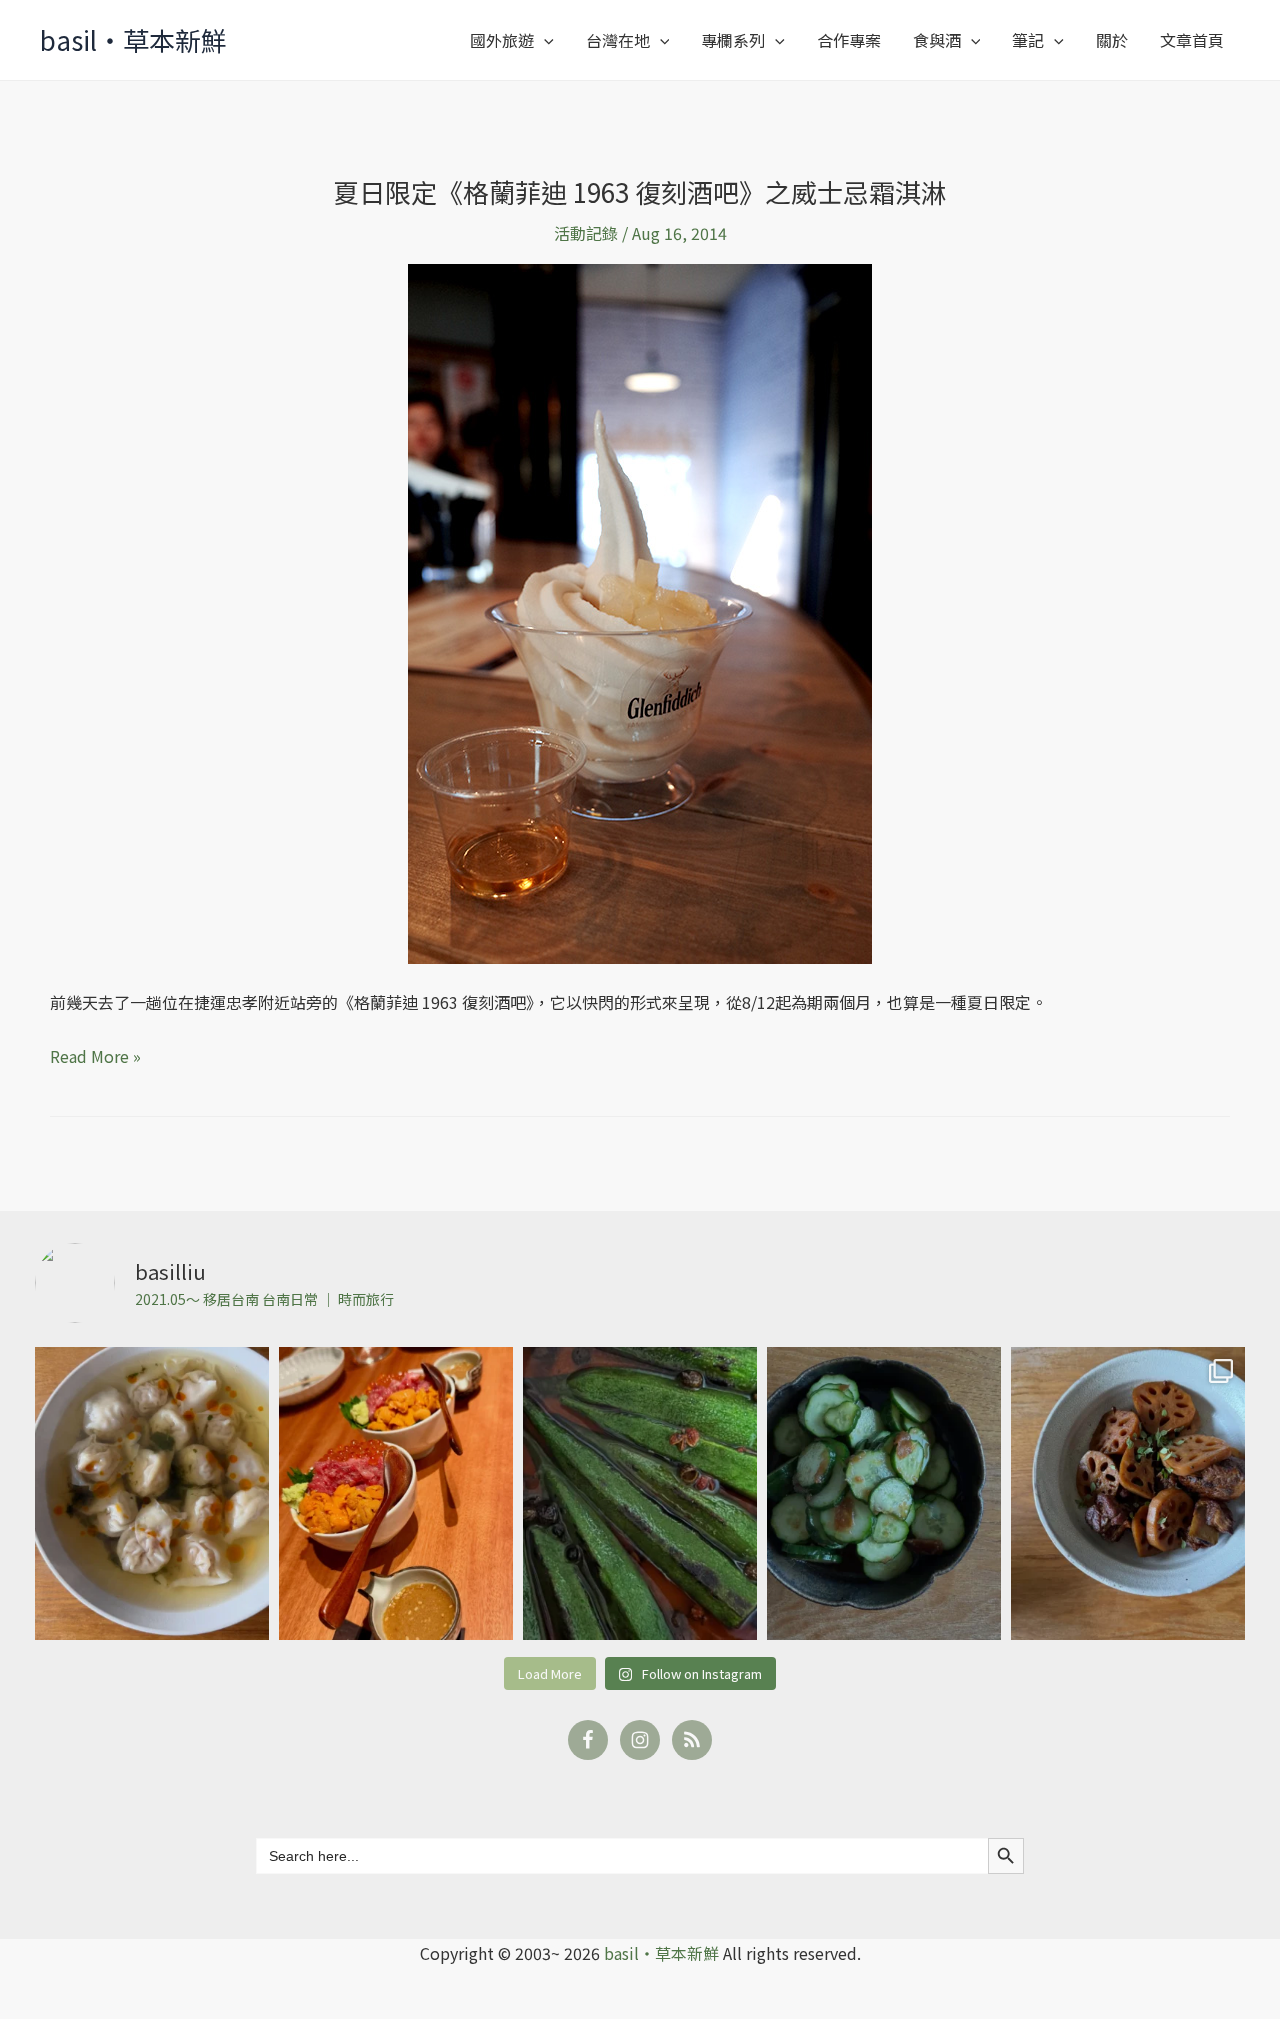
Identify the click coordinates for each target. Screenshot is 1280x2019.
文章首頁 (1192, 40)
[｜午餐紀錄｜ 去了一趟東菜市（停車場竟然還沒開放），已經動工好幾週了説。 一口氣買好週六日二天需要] (152, 1493)
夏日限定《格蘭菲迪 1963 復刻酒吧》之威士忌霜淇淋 (640, 191)
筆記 (1028, 40)
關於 (1112, 40)
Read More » (95, 1055)
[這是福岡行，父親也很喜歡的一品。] (396, 1493)
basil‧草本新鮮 (133, 39)
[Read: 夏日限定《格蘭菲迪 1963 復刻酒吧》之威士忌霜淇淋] (640, 612)
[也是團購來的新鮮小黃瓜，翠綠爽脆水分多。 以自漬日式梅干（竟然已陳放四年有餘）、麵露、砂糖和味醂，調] (884, 1493)
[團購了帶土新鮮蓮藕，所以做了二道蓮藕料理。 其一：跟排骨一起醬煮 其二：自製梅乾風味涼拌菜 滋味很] (1128, 1493)
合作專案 (849, 40)
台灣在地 (618, 40)
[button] (544, 40)
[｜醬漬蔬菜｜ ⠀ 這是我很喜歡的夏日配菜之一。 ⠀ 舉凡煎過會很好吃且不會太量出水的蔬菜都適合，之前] (640, 1493)
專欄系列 (733, 40)
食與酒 (937, 40)
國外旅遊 (502, 40)
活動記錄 (586, 233)
